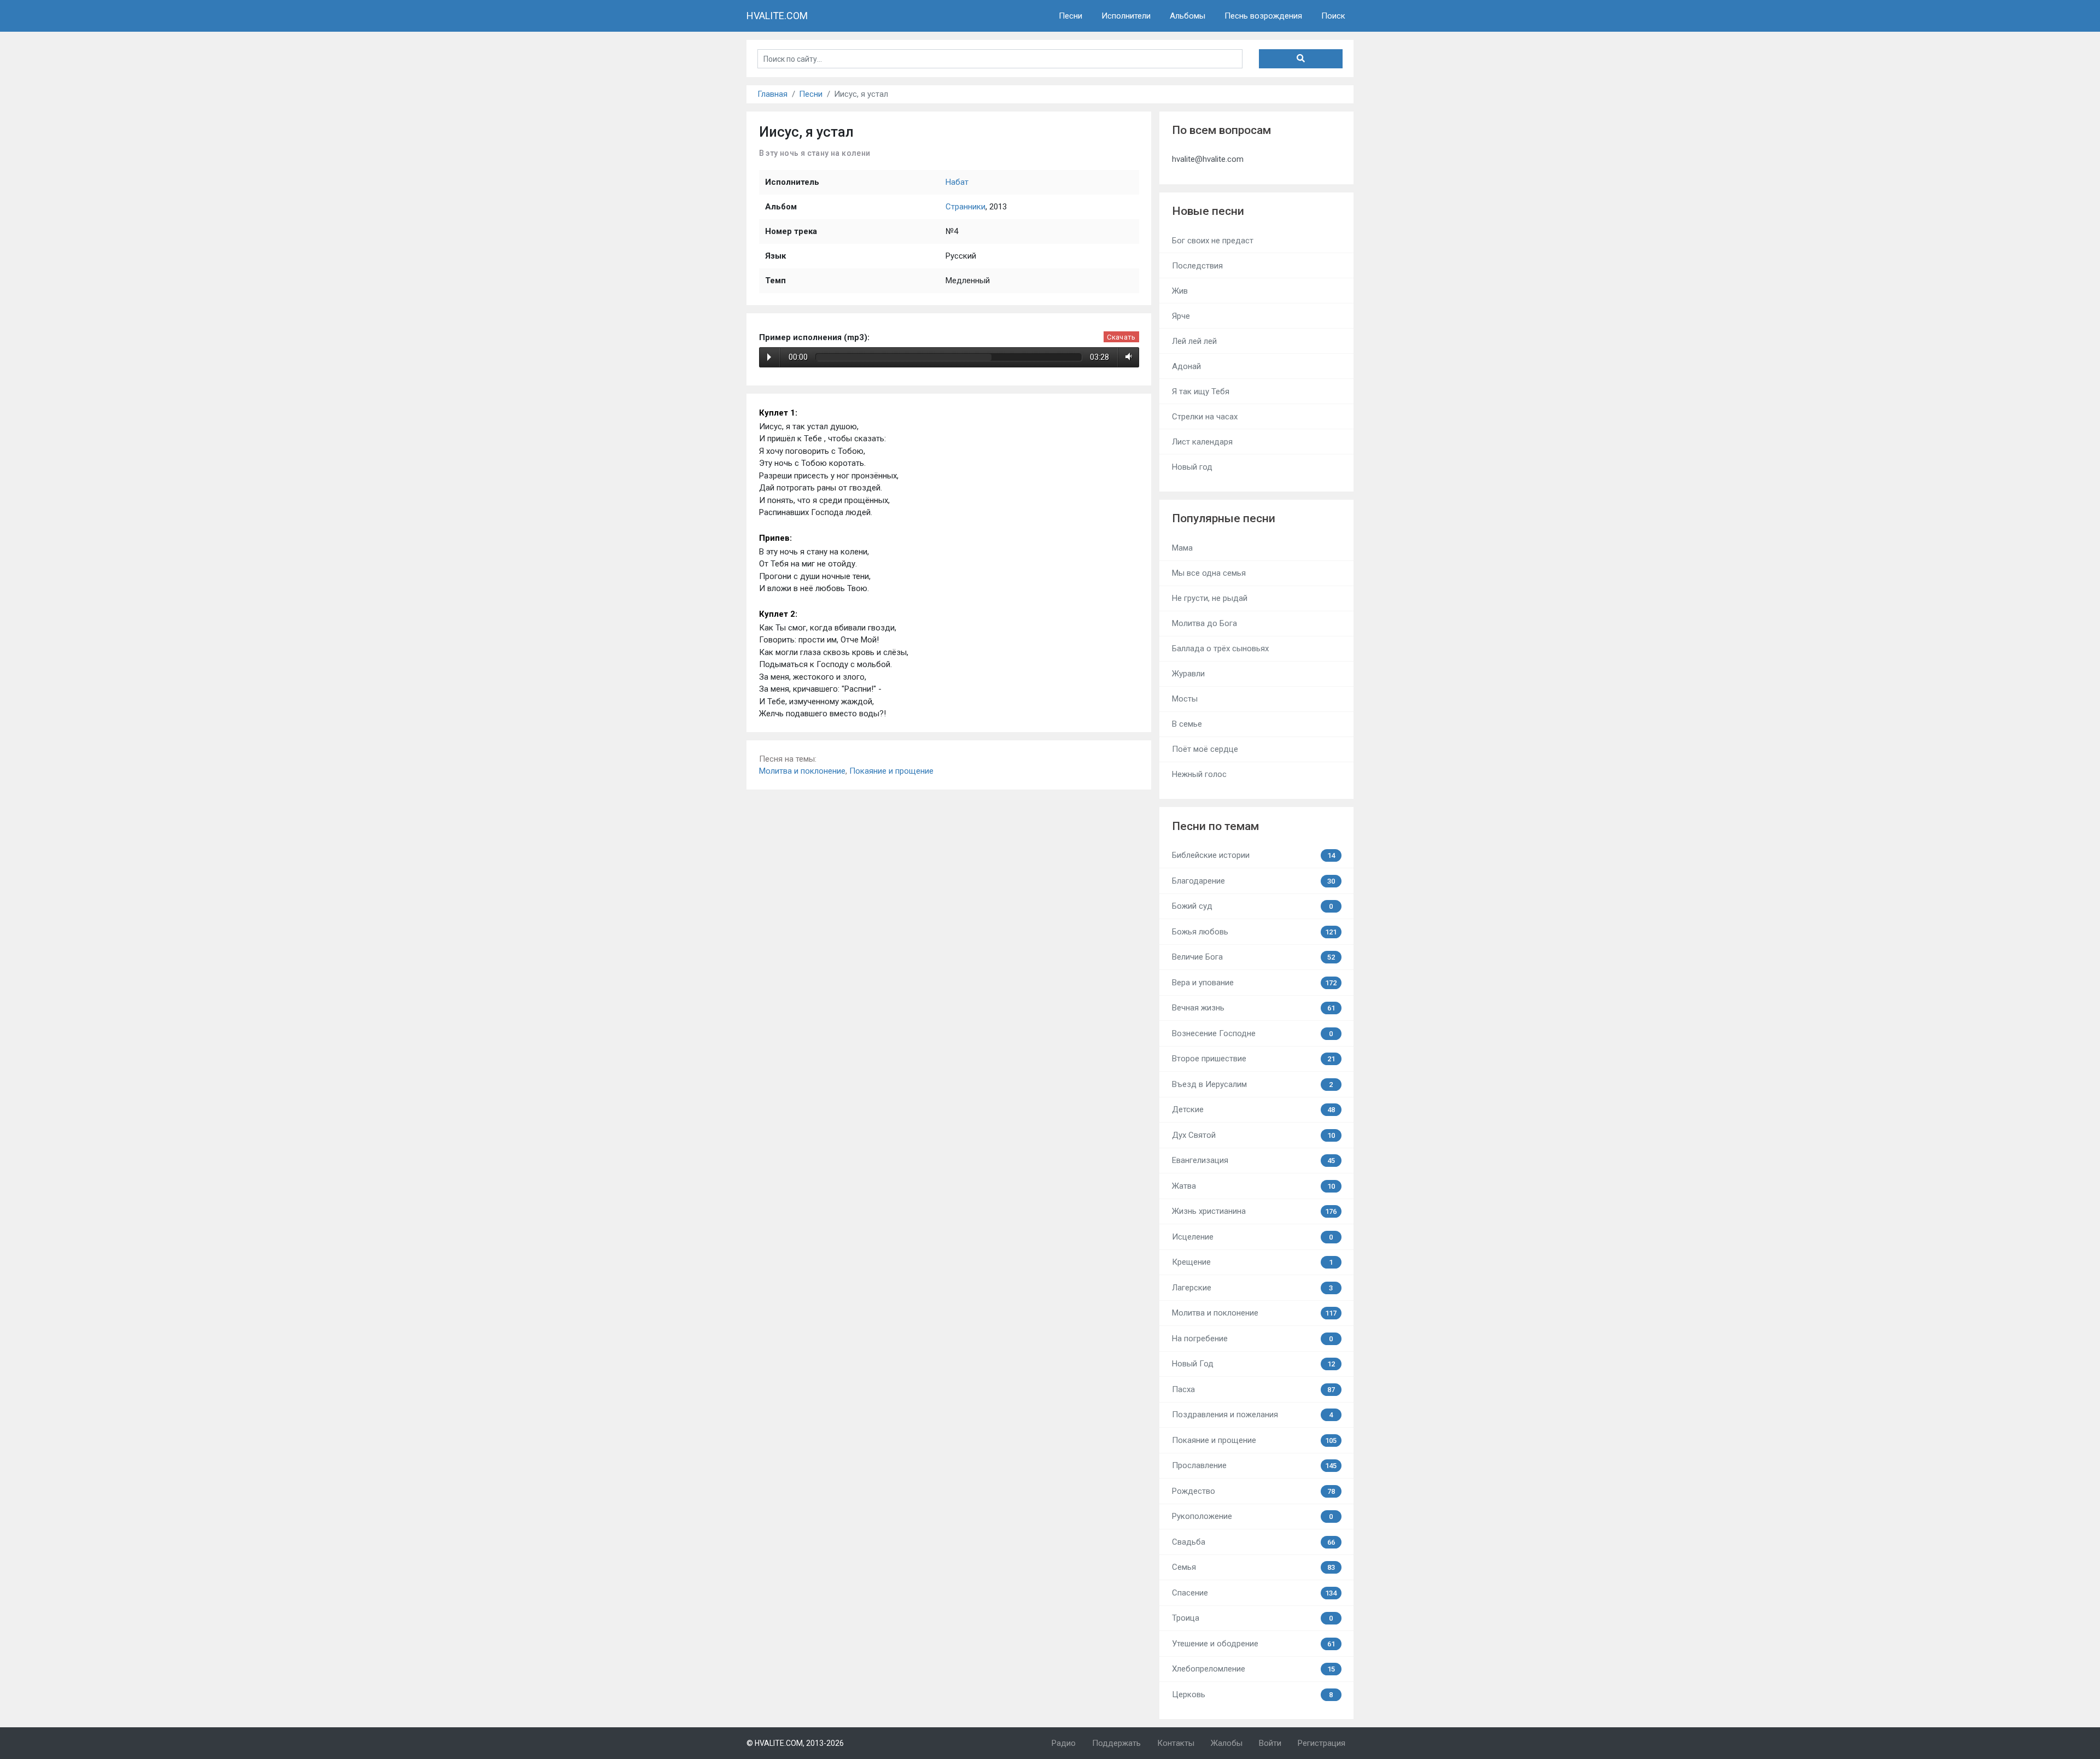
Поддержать (1116, 1743)
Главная (772, 94)
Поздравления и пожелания (1253, 1415)
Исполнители (1126, 16)
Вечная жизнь (1253, 1008)
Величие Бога (1253, 957)
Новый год (1192, 467)
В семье (1187, 724)
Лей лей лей (1194, 341)
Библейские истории (1253, 855)
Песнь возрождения (1263, 16)
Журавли (1188, 674)
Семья (1253, 1567)
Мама (1182, 548)
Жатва (1253, 1186)
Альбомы (1188, 16)
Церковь (1253, 1694)
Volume (1127, 357)
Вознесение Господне (1253, 1033)
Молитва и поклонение (802, 771)
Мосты (1185, 699)
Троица (1253, 1618)
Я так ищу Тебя (1201, 391)
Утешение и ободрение (1253, 1644)
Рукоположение (1253, 1516)
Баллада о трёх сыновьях (1220, 648)
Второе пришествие (1253, 1059)
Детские (1253, 1109)
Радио (1064, 1743)
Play (769, 357)
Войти (1270, 1743)
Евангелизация (1253, 1160)
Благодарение (1253, 881)
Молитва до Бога (1204, 623)
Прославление (1255, 1465)
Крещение (1253, 1262)
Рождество (1253, 1491)
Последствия (1197, 266)
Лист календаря (1202, 442)
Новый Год (1253, 1364)
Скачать (1121, 337)
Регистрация (1322, 1743)
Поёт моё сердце (1205, 749)
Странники (966, 207)
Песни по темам (1215, 826)
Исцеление (1253, 1237)
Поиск (1333, 16)
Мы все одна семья (1209, 573)
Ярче (1181, 316)
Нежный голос (1199, 774)
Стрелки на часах (1205, 417)
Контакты (1176, 1743)
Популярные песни (1224, 518)
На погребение (1253, 1339)
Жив (1180, 291)
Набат (957, 182)
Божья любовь (1255, 932)
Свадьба (1253, 1542)
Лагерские (1253, 1288)
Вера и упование (1255, 983)
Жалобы (1227, 1743)
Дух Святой (1253, 1135)
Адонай (1186, 366)
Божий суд (1253, 906)
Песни (1071, 16)
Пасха (1253, 1389)
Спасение (1255, 1593)
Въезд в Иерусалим (1253, 1084)
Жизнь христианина (1255, 1211)
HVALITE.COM (777, 16)
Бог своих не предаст (1213, 241)
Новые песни (1208, 211)
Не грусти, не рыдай (1210, 598)
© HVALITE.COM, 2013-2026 (795, 1743)
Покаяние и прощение (891, 771)
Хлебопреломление (1253, 1669)
